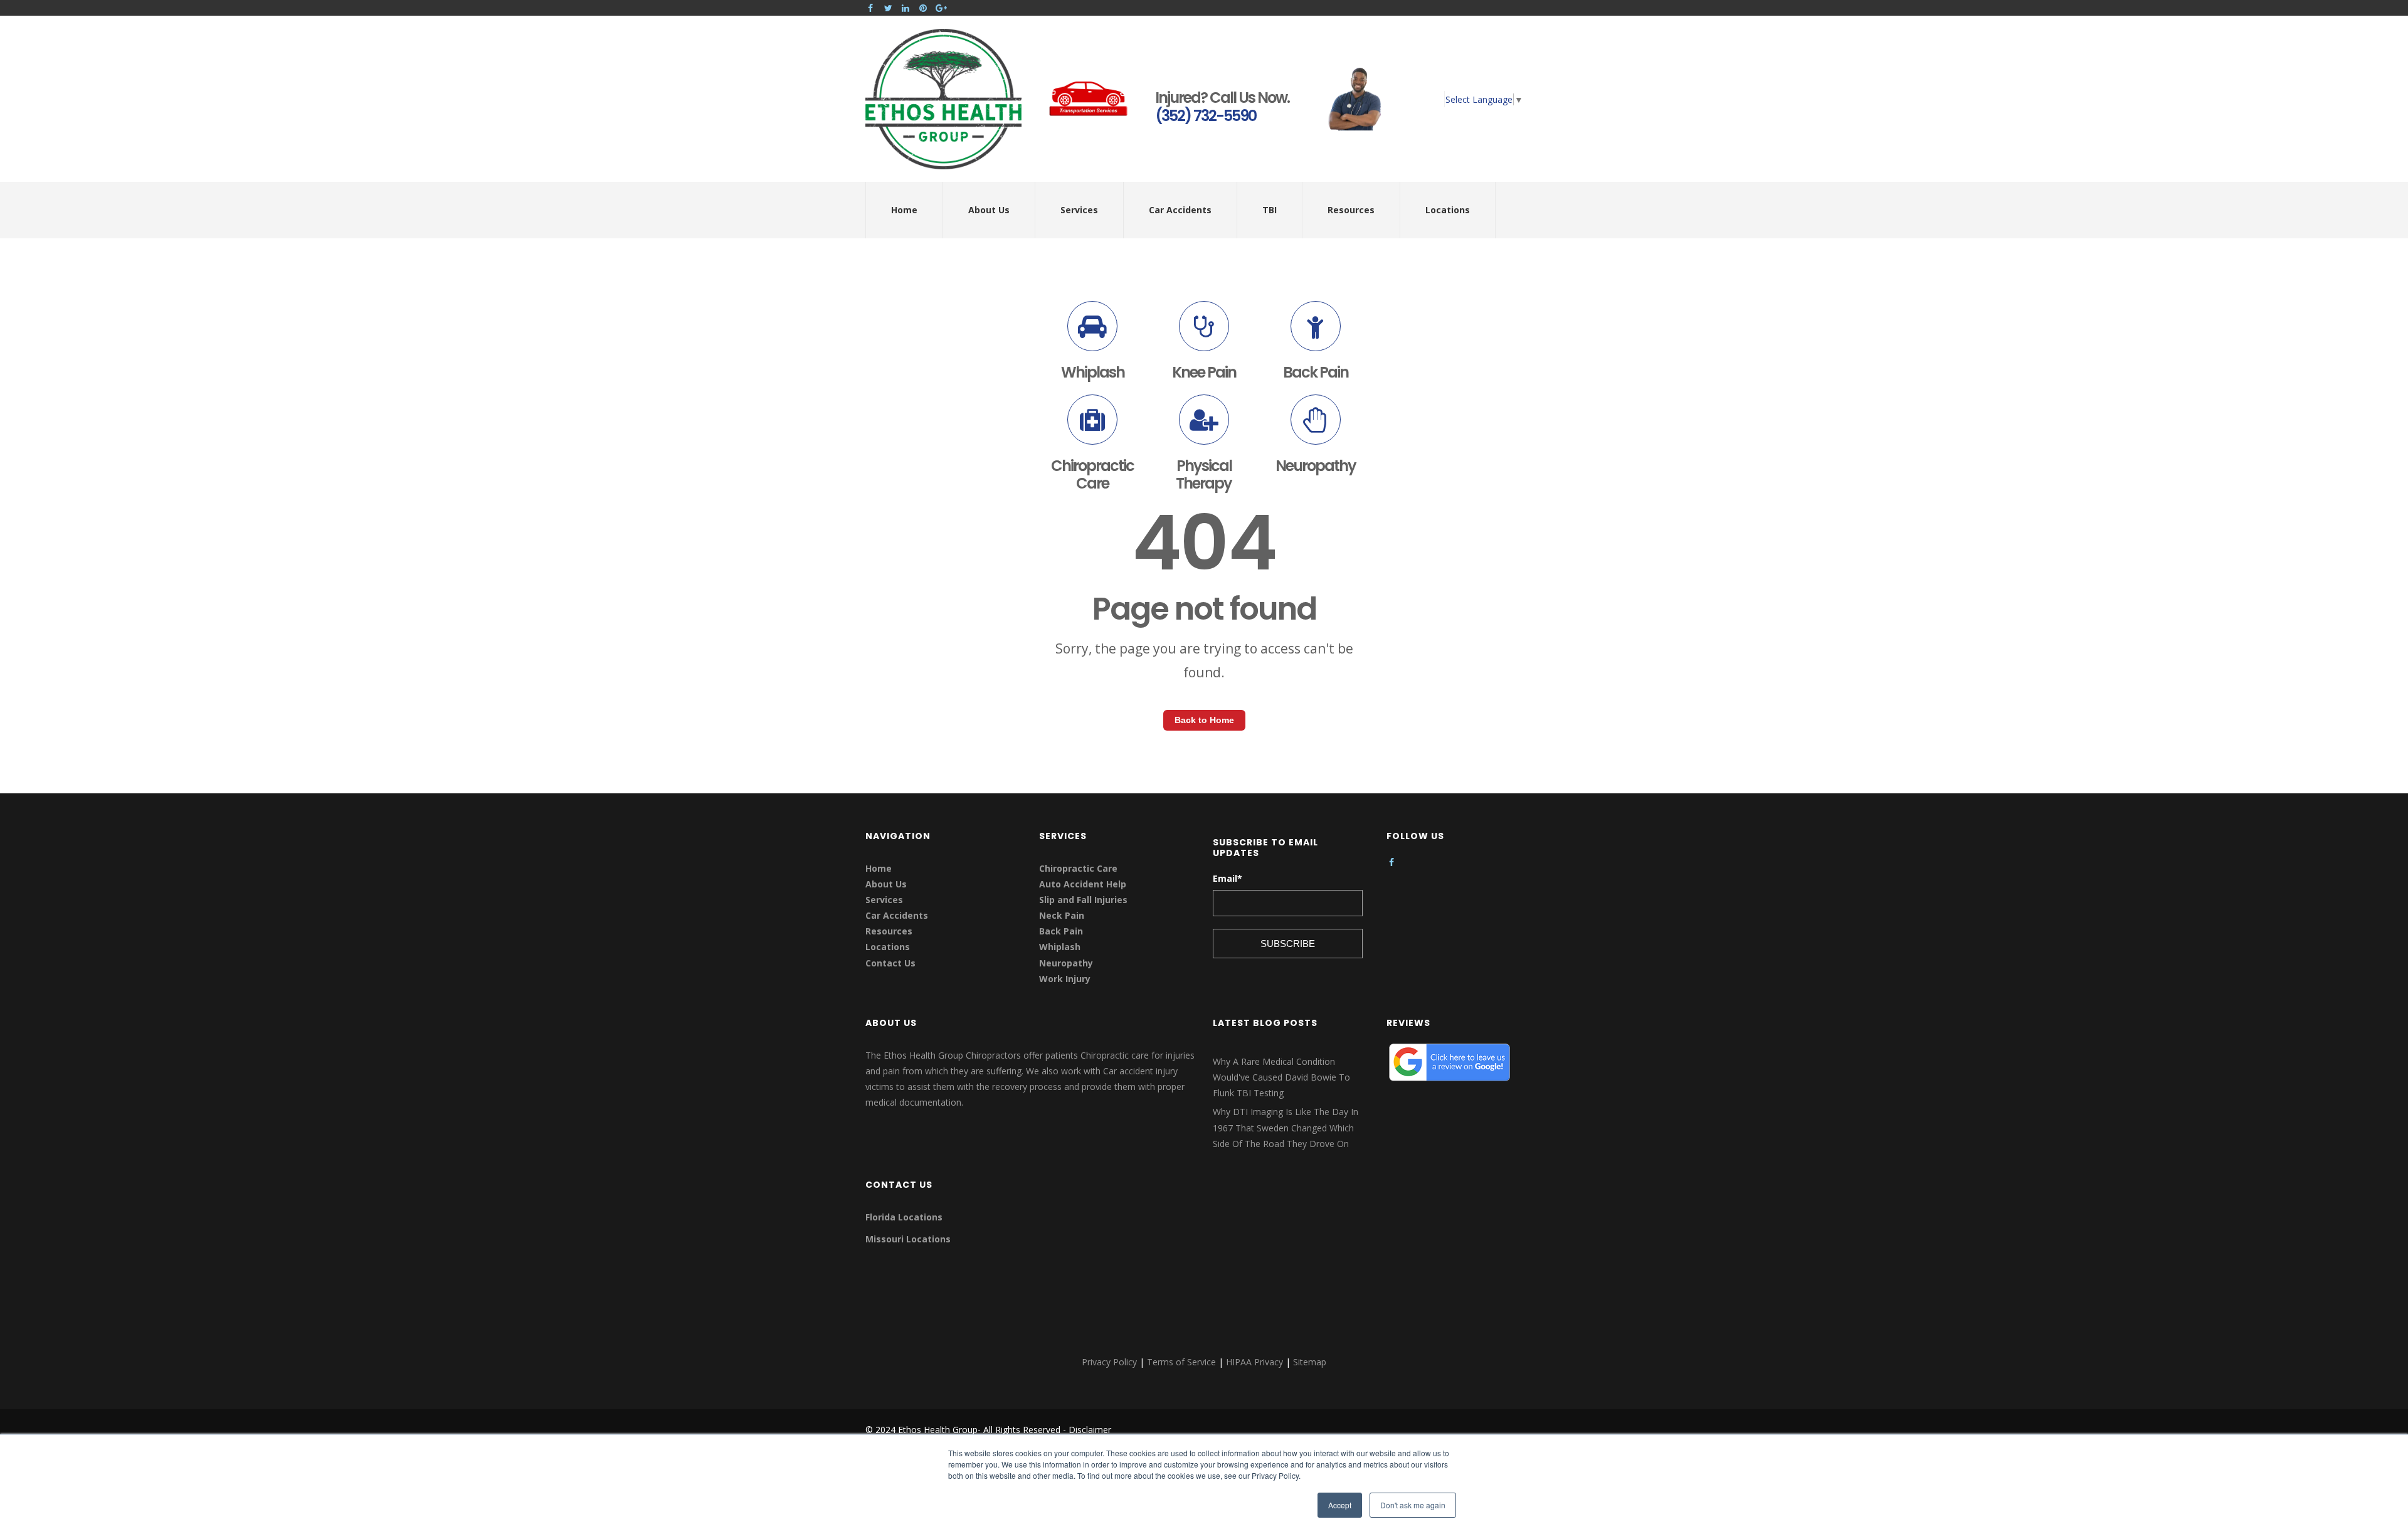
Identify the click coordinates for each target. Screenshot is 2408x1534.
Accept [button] (1340, 1505)
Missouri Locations (908, 1239)
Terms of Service (1181, 1362)
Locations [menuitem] (1448, 210)
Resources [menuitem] (1351, 210)
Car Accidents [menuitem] (1180, 210)
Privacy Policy (1109, 1362)
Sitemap (1310, 1362)
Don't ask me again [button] (1413, 1505)
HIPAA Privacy (1254, 1362)
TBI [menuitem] (1270, 210)
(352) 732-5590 (1206, 116)
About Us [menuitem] (989, 210)
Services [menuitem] (1079, 210)
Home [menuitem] (904, 210)
